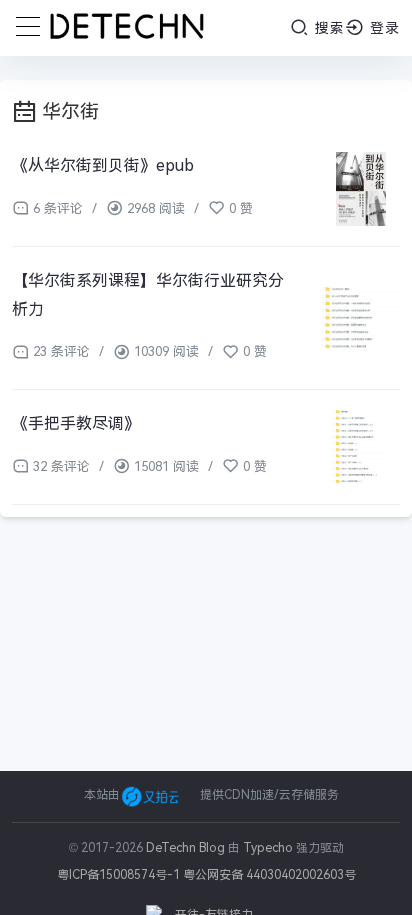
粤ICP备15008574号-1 (118, 875)
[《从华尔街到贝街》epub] (360, 189)
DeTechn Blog (187, 848)
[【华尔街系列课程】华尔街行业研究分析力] (360, 318)
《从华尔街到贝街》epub (103, 165)
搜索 (327, 28)
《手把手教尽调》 (76, 423)
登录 (382, 28)
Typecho (268, 848)
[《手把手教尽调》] (360, 447)
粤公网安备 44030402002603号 (269, 875)
